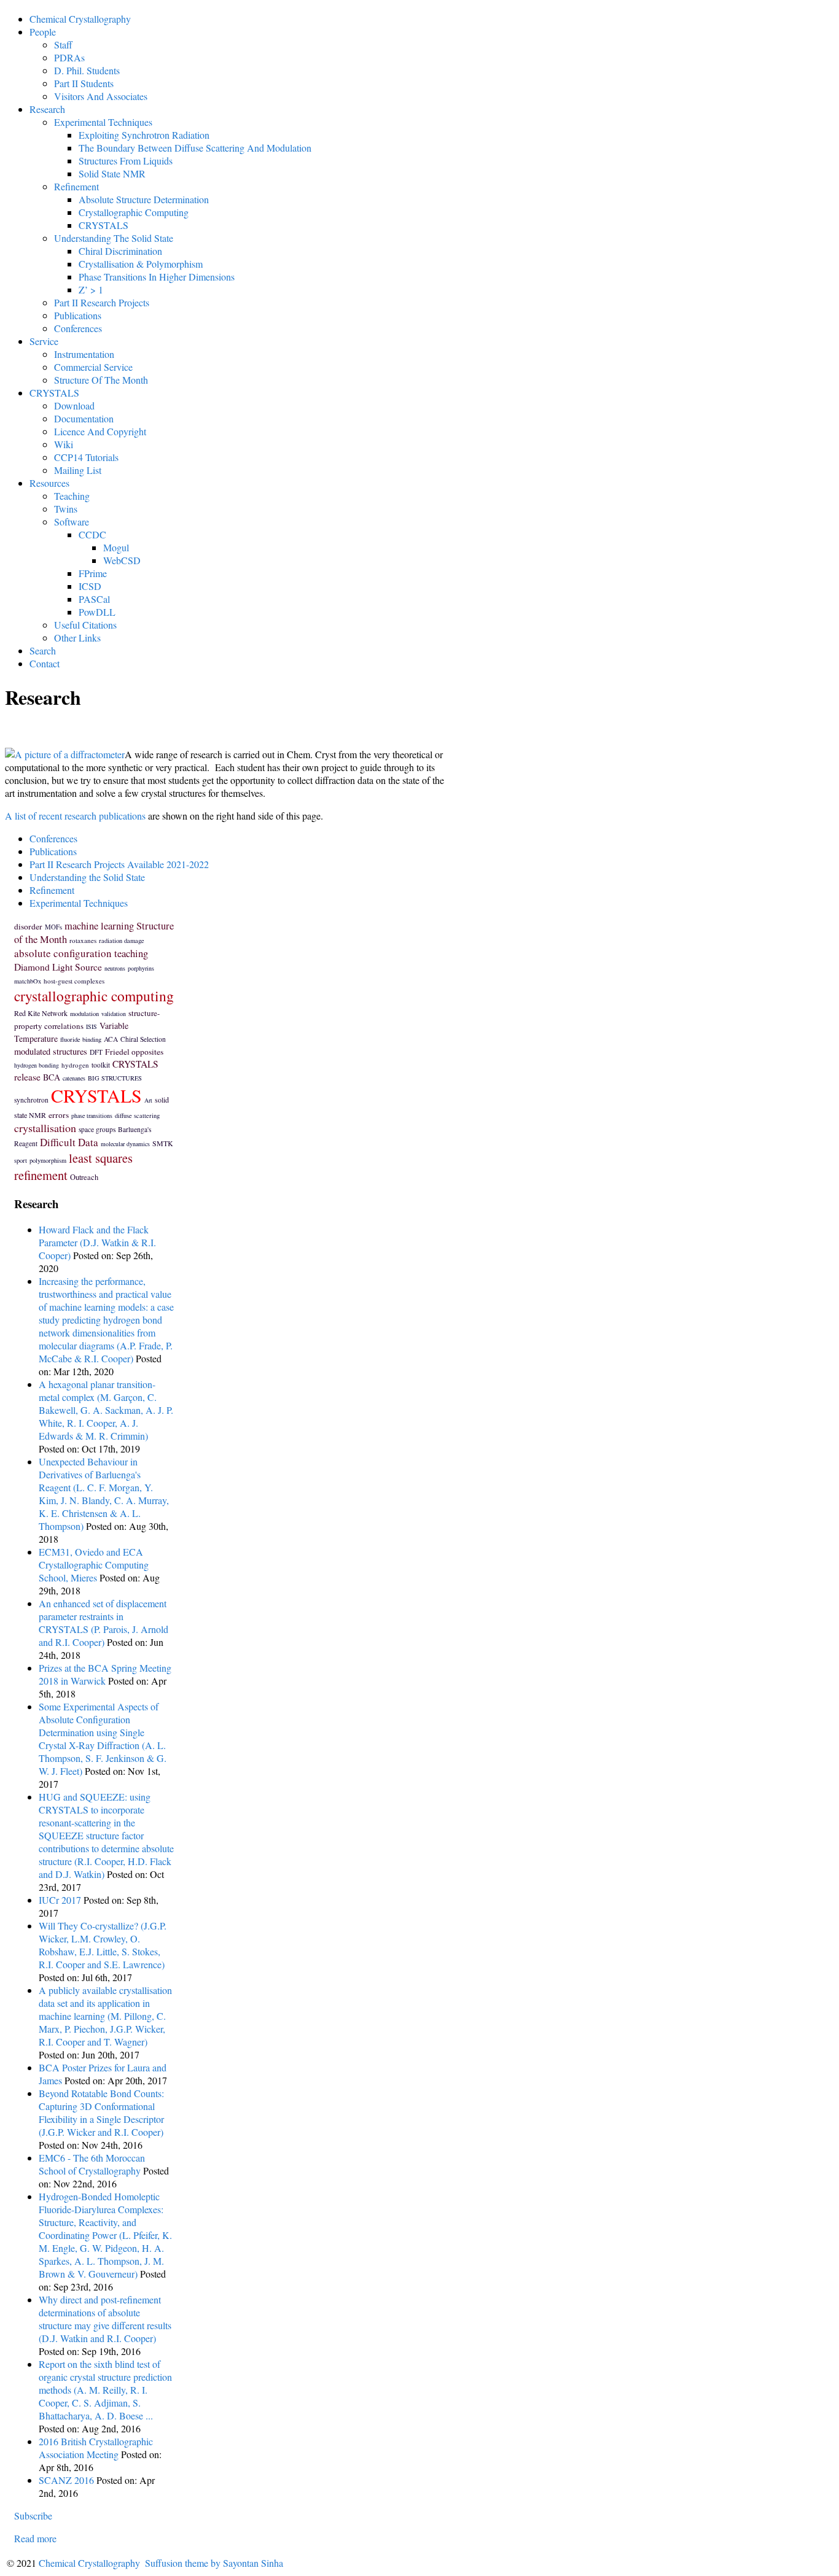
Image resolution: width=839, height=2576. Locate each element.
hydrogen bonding (37, 1065)
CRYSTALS (103, 225)
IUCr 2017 (60, 1900)
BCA (52, 1077)
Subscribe (33, 2516)
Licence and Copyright (100, 431)
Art (148, 1100)
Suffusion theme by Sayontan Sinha (214, 2563)
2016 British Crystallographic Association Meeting (96, 2448)
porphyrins (141, 968)
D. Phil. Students (87, 70)
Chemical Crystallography (80, 19)
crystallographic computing (94, 996)
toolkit (101, 1065)
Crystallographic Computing (134, 212)
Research (47, 109)
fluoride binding (81, 1039)
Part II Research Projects (102, 302)
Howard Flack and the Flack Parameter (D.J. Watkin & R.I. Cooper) (97, 1242)
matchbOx (28, 981)
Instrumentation (84, 354)
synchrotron (31, 1100)
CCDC (92, 534)
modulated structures (51, 1051)
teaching (131, 953)
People (43, 32)
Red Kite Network (41, 1013)
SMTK (163, 1143)
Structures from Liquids (126, 161)
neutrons (115, 968)
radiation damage (122, 941)
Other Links (77, 638)
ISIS (92, 1026)
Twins (66, 509)
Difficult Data (69, 1142)
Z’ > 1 (91, 289)
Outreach (84, 1177)
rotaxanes (83, 940)
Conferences (78, 328)
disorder (28, 926)
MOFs (53, 927)
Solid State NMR (112, 173)
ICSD (90, 586)
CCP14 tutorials (86, 457)
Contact (45, 663)
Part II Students (84, 83)
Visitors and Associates (101, 96)
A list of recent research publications (75, 816)
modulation (84, 1014)
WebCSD (122, 560)
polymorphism (48, 1160)
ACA (111, 1039)
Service (44, 341)
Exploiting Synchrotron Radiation (144, 135)
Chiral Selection (143, 1039)
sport (21, 1160)
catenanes (74, 1078)
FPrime (93, 573)
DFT (96, 1052)
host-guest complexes (74, 981)
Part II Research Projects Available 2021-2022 (119, 864)
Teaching (72, 496)
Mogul (116, 547)
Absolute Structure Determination (144, 199)
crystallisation (45, 1128)
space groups (97, 1129)
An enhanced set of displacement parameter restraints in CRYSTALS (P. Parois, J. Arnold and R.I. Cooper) (103, 1623)
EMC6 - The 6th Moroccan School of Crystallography (92, 2164)
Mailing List (78, 470)
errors (59, 1115)
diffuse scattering (137, 1115)
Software (72, 522)
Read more (35, 2538)
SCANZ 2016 (66, 2480)
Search (43, 650)
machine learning (99, 926)
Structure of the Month (101, 380)
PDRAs (69, 57)
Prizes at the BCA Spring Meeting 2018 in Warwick (105, 1674)
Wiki (64, 444)
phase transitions (92, 1115)
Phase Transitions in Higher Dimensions (157, 277)
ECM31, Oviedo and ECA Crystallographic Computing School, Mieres (94, 1565)
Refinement (76, 186)
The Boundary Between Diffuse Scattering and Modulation (195, 148)
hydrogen (75, 1065)
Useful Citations (85, 625)
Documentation (84, 418)
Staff (63, 45)
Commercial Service (93, 367)
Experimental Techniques (103, 122)
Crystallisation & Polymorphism (141, 264)
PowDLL (97, 612)
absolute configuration (63, 953)
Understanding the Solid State (114, 238)
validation (114, 1014)
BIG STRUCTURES (115, 1078)
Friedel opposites (134, 1052)
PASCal (94, 599)
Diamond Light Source (58, 967)
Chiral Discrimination (120, 251)
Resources (49, 483)
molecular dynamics (125, 1144)
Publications (78, 315)
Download (74, 405)
